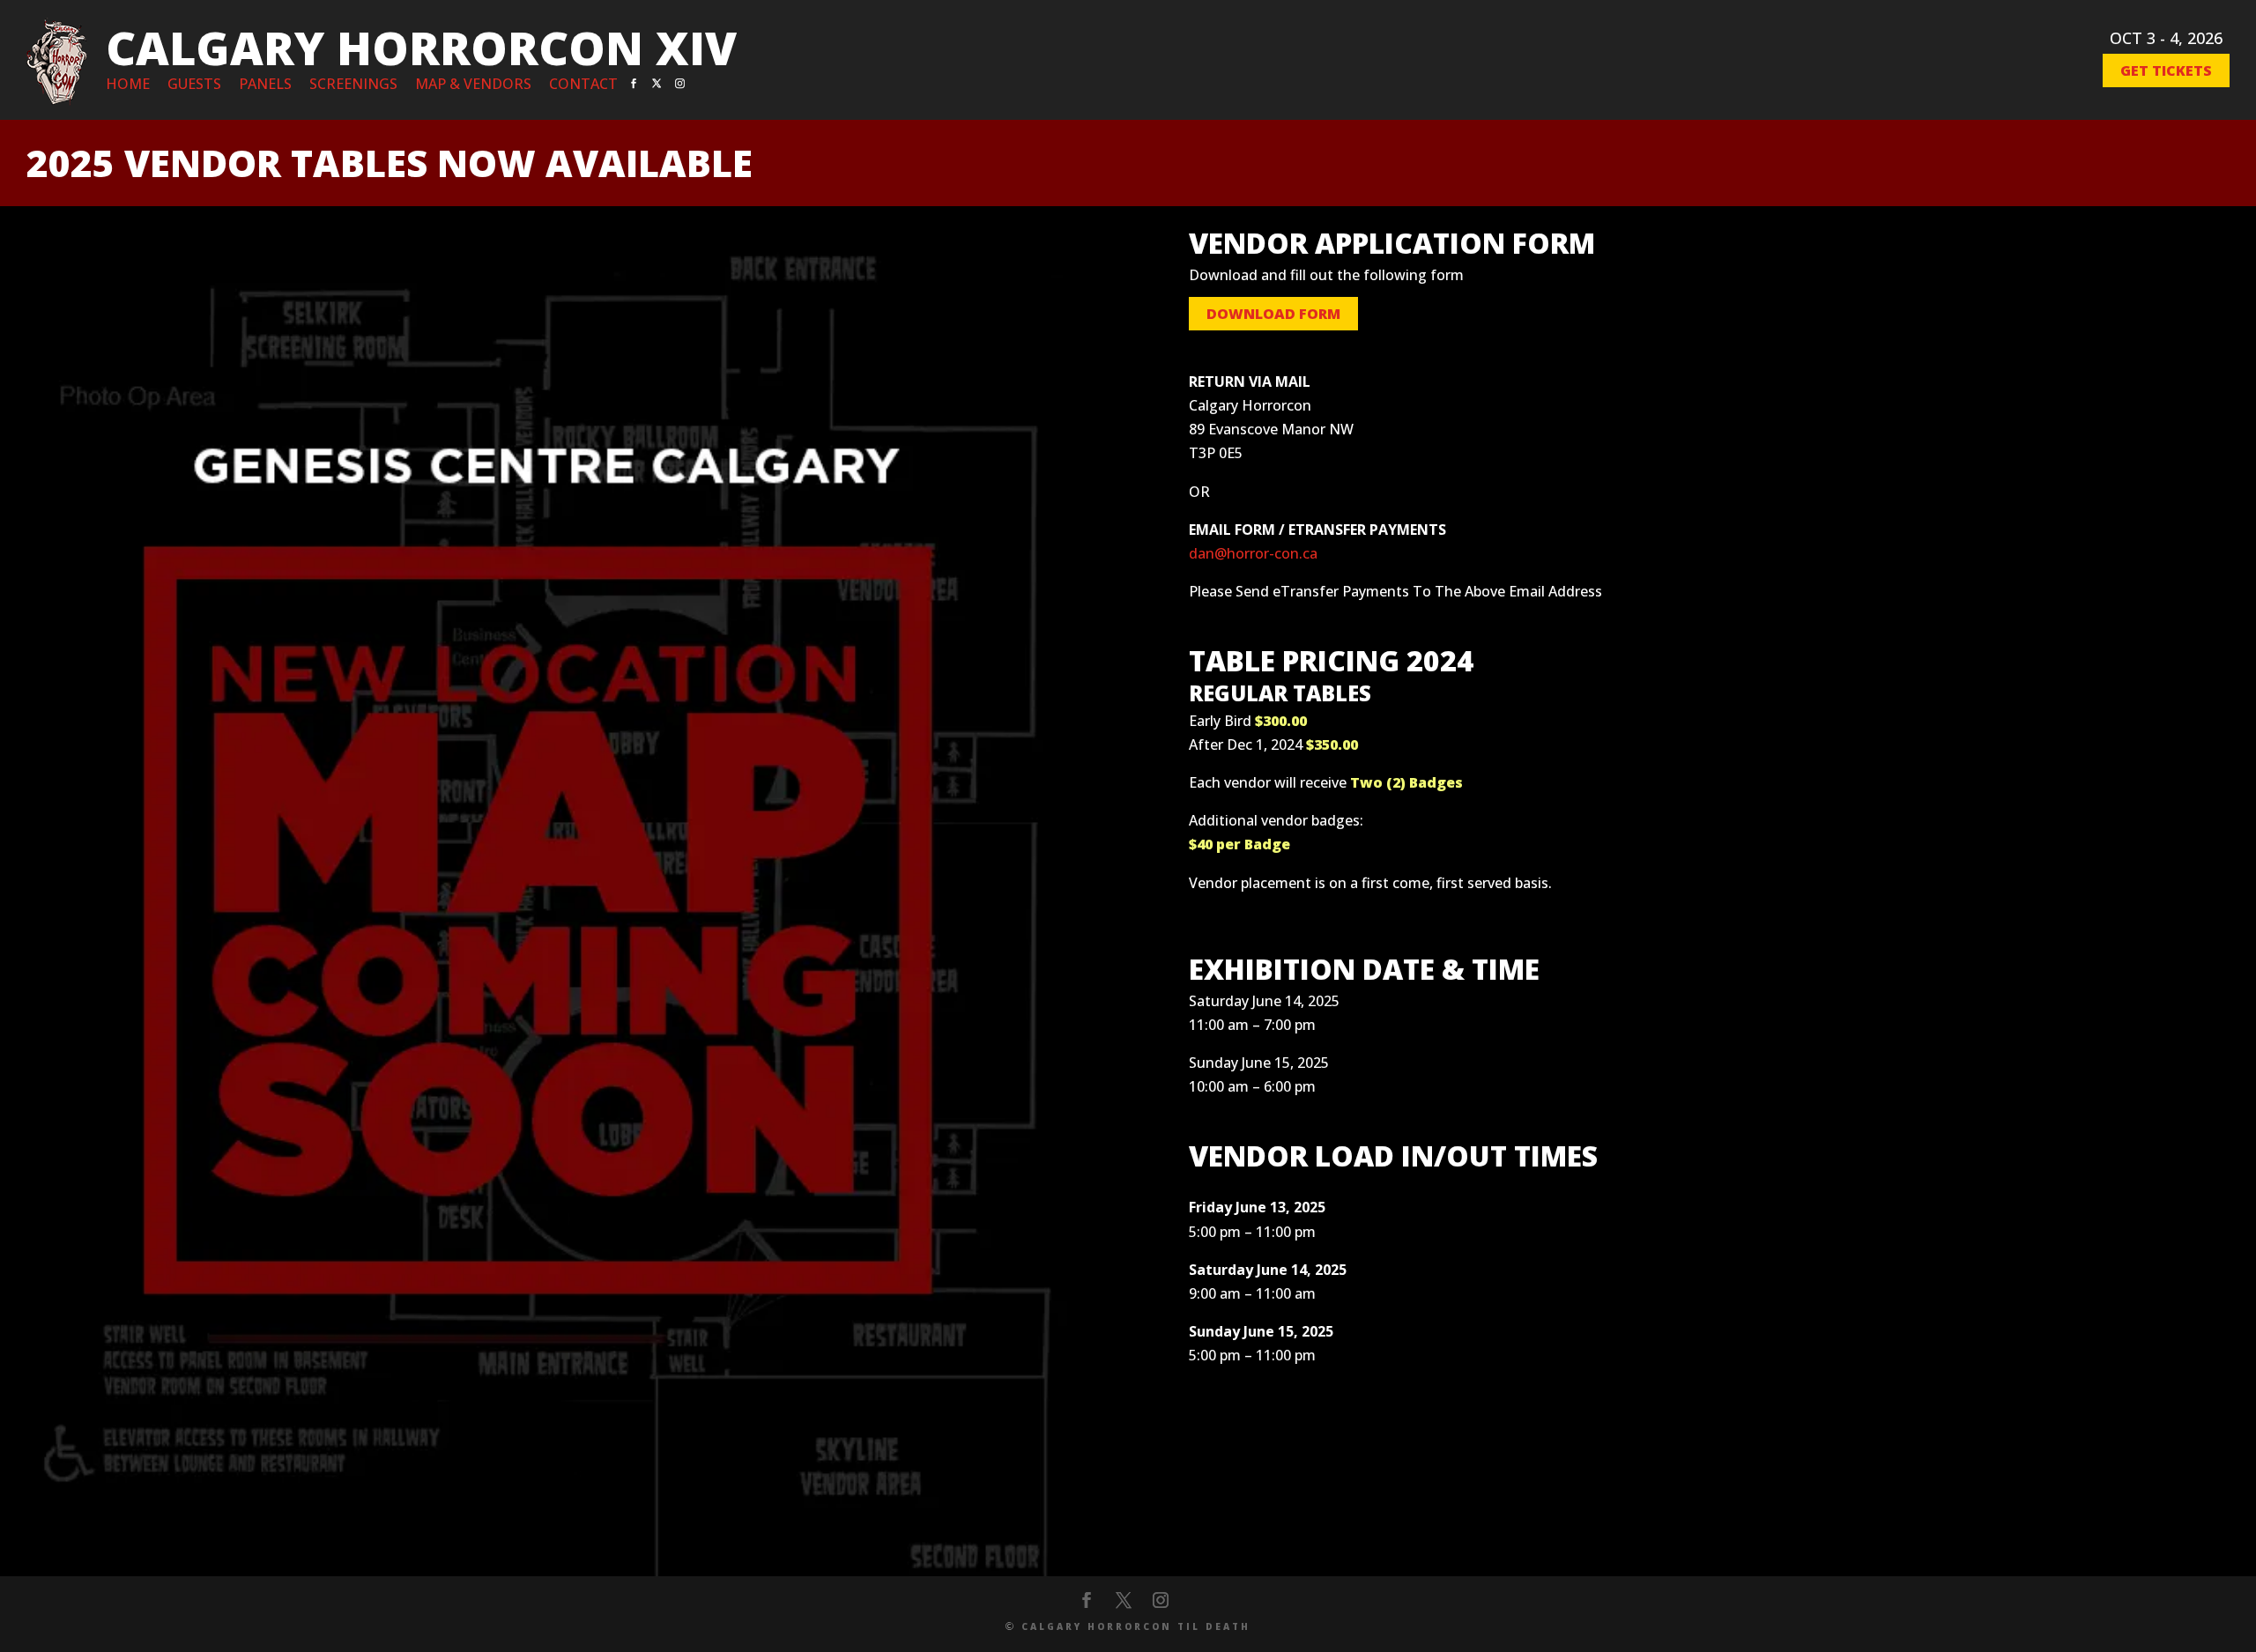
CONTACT (583, 84)
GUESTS (194, 84)
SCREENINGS (353, 84)
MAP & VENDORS (473, 84)
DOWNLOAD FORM (1273, 314)
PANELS (265, 84)
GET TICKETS (2166, 70)
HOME (128, 84)
